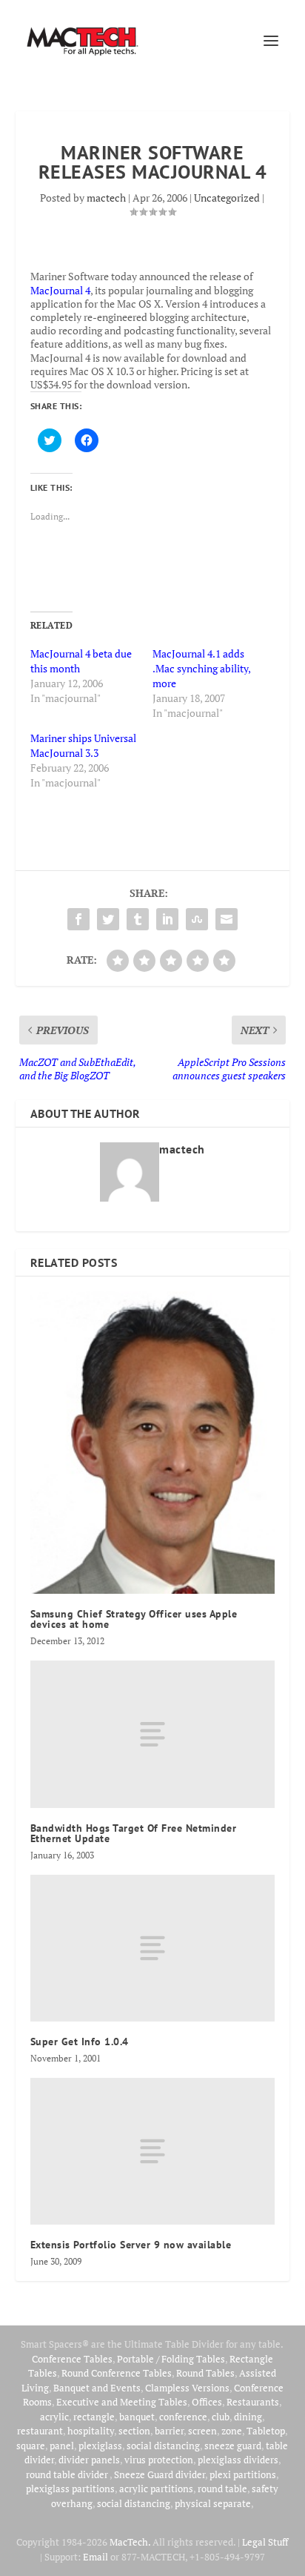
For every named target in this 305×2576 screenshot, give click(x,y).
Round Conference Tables (117, 2373)
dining (248, 2417)
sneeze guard (233, 2446)
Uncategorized (227, 198)
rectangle (94, 2417)
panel (62, 2446)
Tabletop (266, 2431)
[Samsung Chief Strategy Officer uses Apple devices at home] (153, 1443)
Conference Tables (72, 2359)
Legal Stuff (265, 2542)
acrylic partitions (156, 2489)
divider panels (89, 2460)
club (221, 2417)
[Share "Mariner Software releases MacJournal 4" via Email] (227, 919)
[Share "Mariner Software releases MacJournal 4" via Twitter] (108, 919)
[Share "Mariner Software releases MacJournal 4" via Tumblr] (138, 919)
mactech (106, 198)
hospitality (91, 2431)
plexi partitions (243, 2474)
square (31, 2446)
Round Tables (205, 2373)
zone (232, 2431)
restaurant (40, 2431)
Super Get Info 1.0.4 (80, 2042)
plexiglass (100, 2446)
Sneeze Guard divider (160, 2474)
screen (202, 2431)
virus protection (159, 2460)
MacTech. (130, 2542)
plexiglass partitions (70, 2489)
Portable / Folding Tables (171, 2359)
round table (222, 2489)
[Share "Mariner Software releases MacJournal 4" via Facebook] (78, 919)
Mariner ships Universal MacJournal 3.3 (83, 745)
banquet (137, 2417)
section (134, 2431)
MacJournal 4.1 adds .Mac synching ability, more (201, 668)
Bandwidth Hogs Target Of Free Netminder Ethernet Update (134, 1833)
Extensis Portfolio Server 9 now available (131, 2245)
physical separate (213, 2503)
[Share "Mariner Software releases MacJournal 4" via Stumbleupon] (197, 919)
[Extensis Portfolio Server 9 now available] (153, 2151)
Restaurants (253, 2402)
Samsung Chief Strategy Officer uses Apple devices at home (134, 1619)
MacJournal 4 (60, 290)
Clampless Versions (187, 2388)
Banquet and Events (97, 2388)
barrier (169, 2431)
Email (95, 2557)
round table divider (68, 2474)
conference (183, 2417)
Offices (207, 2402)
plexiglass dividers (238, 2460)
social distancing (163, 2446)
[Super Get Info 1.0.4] (153, 1948)
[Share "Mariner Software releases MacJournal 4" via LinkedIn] (167, 919)
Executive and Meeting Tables (122, 2402)
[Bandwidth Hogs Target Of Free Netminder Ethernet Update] (153, 1734)
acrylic (54, 2417)
